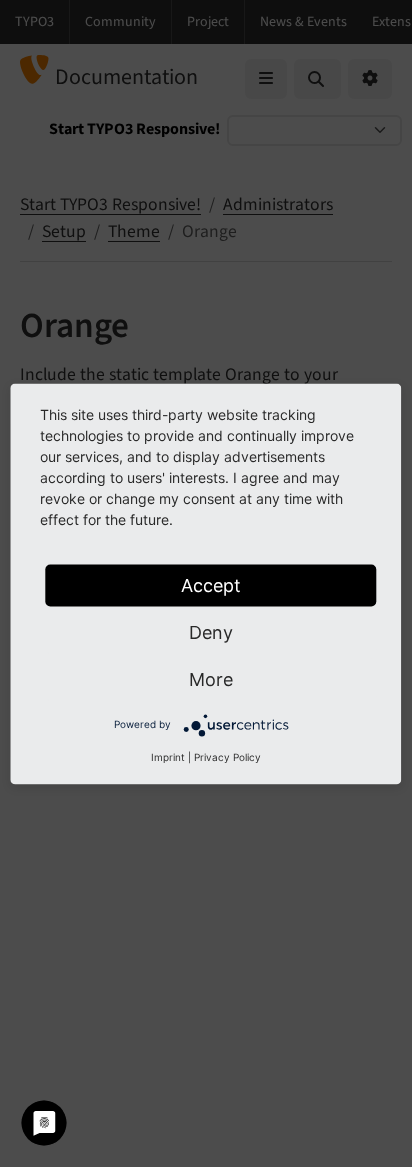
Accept (211, 584)
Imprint (168, 756)
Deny (211, 631)
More (211, 678)
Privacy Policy (227, 756)
